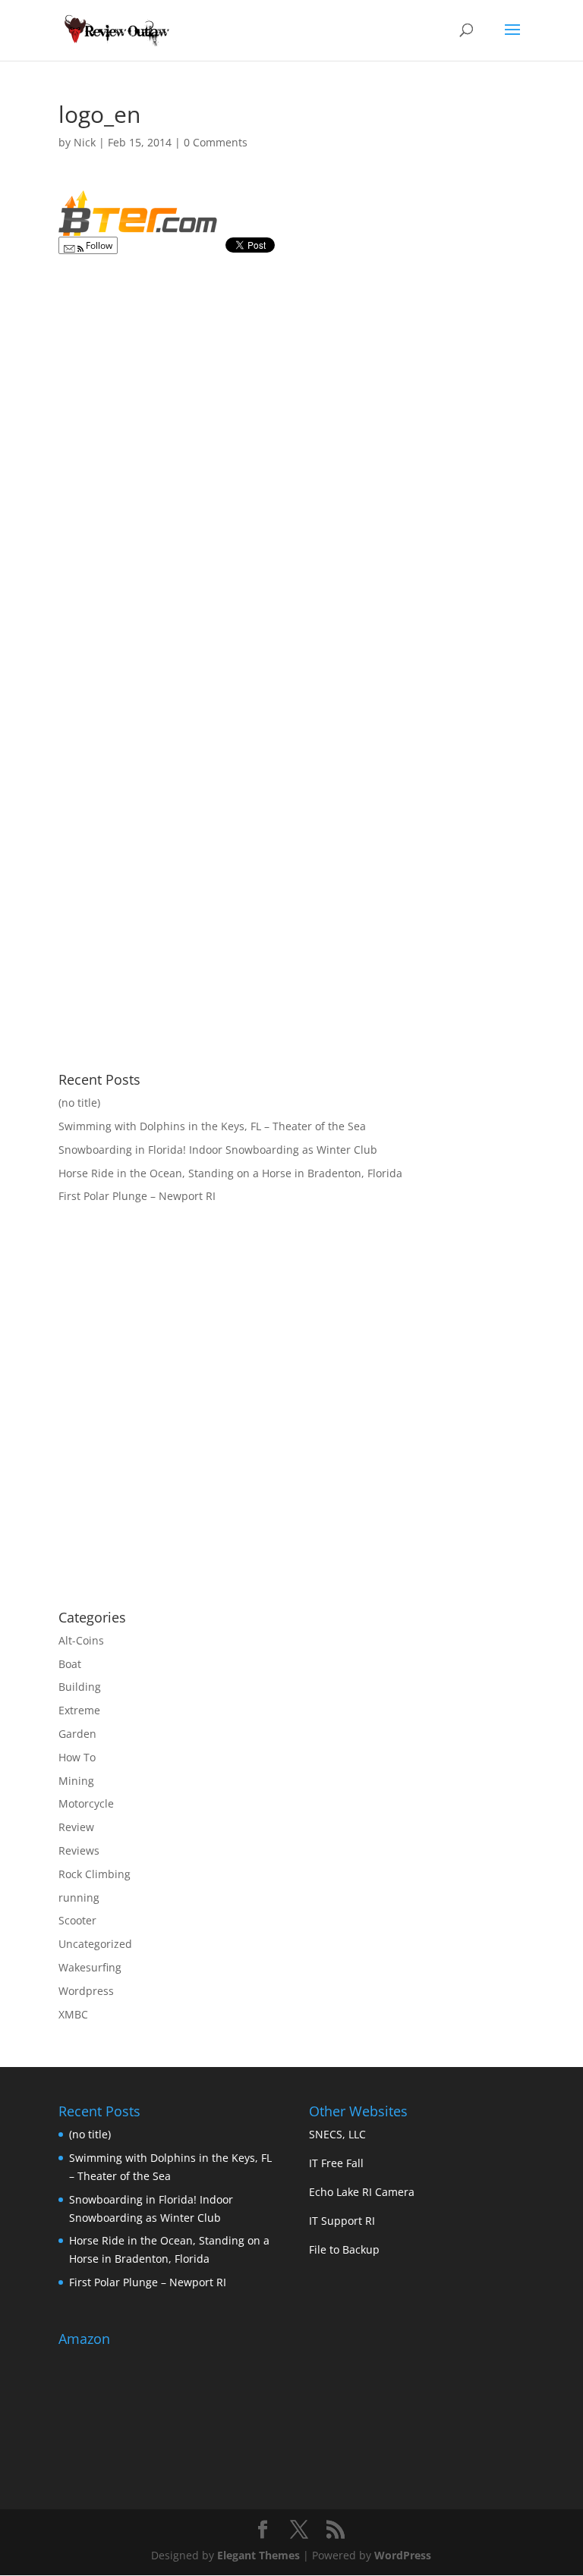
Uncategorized (95, 1944)
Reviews (79, 1850)
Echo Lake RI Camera (362, 2192)
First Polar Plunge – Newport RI (137, 1196)
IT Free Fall (336, 2163)
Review (76, 1827)
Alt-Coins (81, 1640)
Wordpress (86, 1991)
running (79, 1897)
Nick (85, 142)
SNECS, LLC (337, 2134)
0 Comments (216, 142)
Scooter (77, 1920)
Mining (76, 1781)
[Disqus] (291, 453)
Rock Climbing (95, 1874)
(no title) (79, 1103)
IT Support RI (342, 2221)
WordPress (403, 2555)
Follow (98, 245)
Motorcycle (86, 1803)
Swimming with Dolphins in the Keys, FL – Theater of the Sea (212, 1126)
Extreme (79, 1710)
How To (77, 1757)
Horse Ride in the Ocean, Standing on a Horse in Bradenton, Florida (230, 1173)
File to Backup (344, 2249)
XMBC (73, 2014)
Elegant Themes (258, 2555)
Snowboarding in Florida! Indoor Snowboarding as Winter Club (218, 1150)
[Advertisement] (186, 1476)
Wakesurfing (90, 1967)
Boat (70, 1664)
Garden (77, 1734)
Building (80, 1687)
